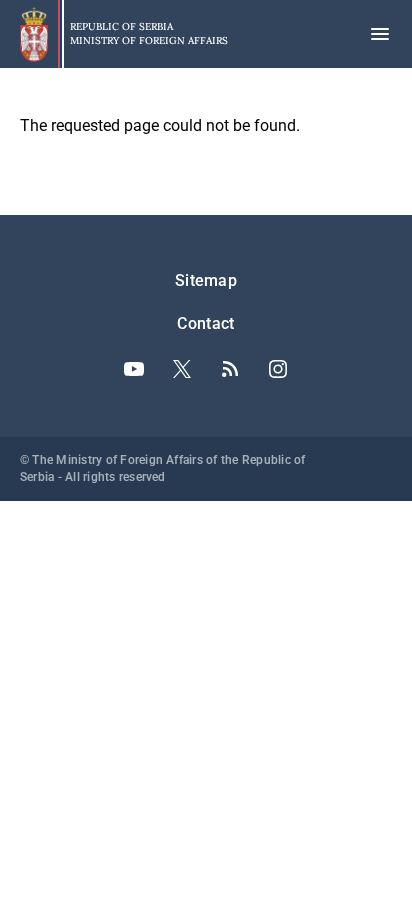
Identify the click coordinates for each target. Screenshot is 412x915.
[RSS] (230, 369)
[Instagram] (278, 369)
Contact (205, 323)
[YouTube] (134, 369)
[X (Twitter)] (182, 369)
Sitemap (206, 280)
